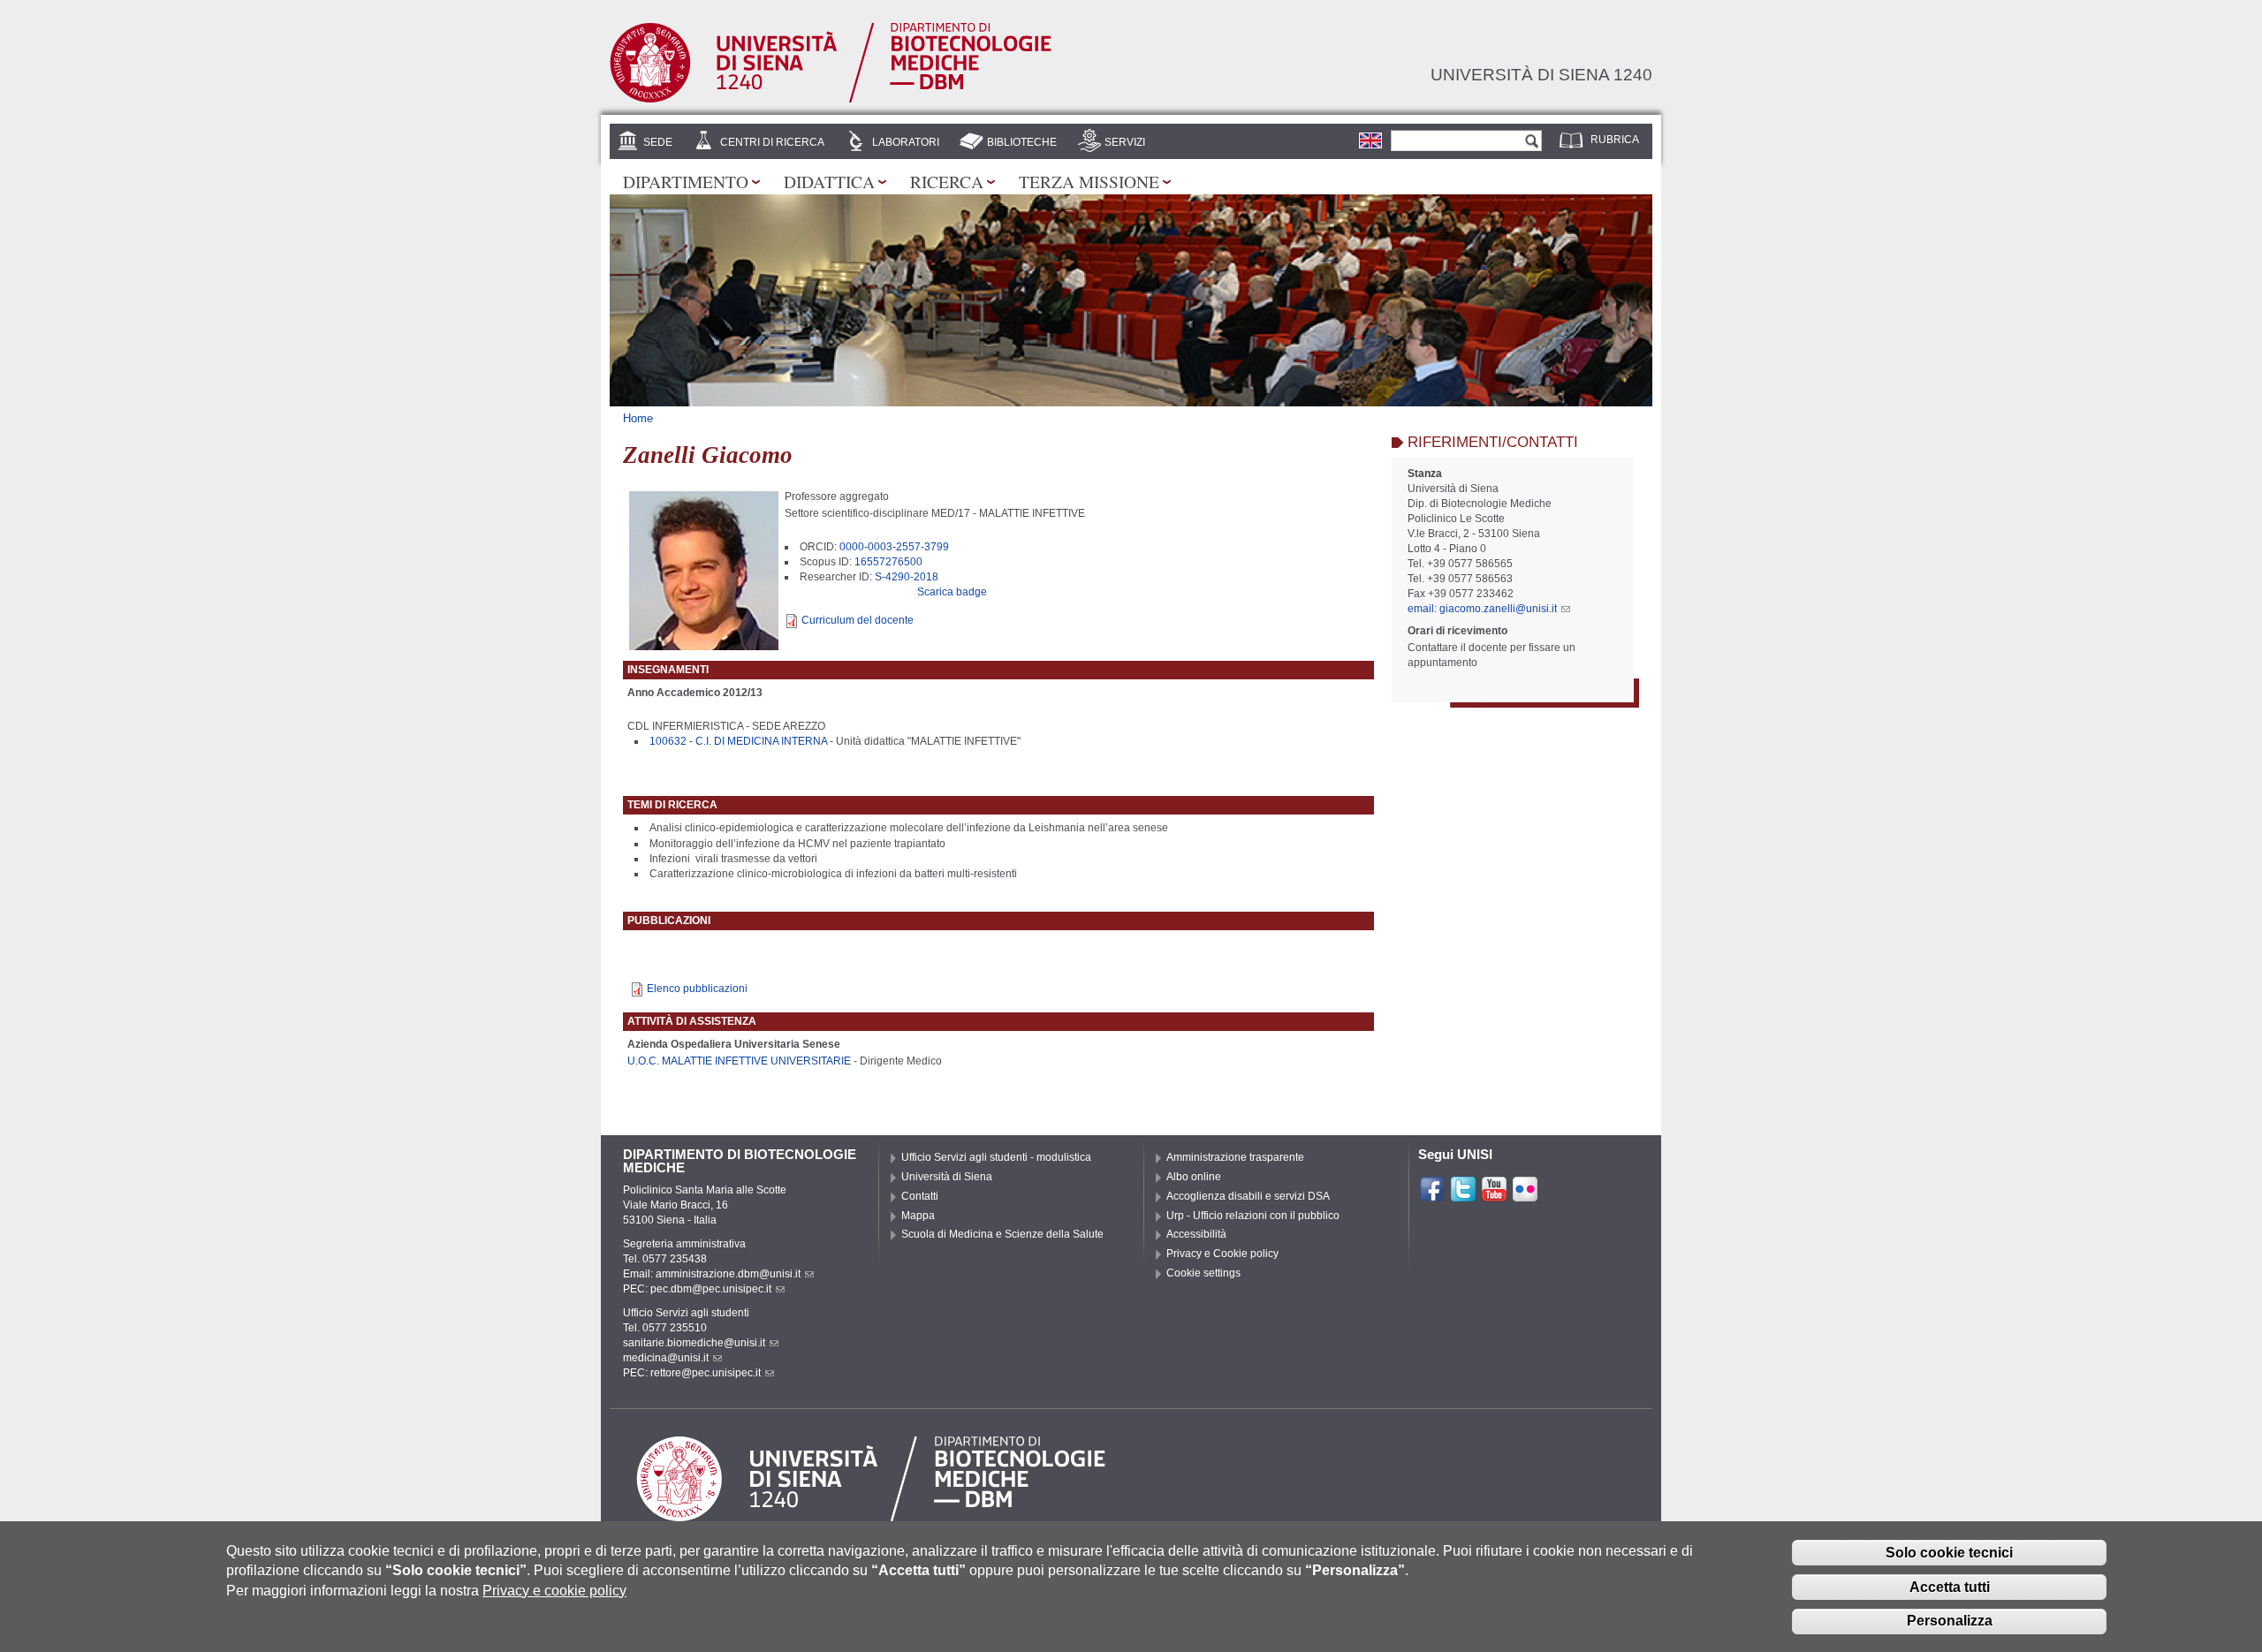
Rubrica (1615, 140)
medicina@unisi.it (666, 1358)
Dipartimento (686, 181)
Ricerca (947, 181)
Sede (658, 142)
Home (638, 418)
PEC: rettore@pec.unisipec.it (692, 1373)
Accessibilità (1196, 1234)
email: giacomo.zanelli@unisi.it (1482, 609)
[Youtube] (1494, 1194)
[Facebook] (1432, 1194)
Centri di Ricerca (772, 142)
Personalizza (1950, 1621)
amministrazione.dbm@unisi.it (728, 1274)
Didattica (829, 181)
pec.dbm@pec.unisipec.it (711, 1289)
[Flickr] (1525, 1194)
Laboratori (906, 142)
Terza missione (1089, 181)
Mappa (918, 1216)
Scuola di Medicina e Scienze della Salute (1002, 1234)
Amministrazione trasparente (1235, 1157)
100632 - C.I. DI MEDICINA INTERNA (738, 741)
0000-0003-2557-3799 (894, 547)
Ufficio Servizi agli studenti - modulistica (996, 1157)
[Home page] (831, 100)
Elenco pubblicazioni (697, 989)
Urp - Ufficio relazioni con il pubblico (1253, 1216)
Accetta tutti (1950, 1586)
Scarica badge (952, 592)
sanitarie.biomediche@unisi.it (694, 1343)
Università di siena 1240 (1541, 74)
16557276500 (888, 562)
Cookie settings (1203, 1273)
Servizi (1125, 142)
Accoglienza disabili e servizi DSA (1248, 1196)
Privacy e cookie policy (554, 1590)
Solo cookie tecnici (1949, 1552)
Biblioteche (1022, 142)
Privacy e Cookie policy (1222, 1254)
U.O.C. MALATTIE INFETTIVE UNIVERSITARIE (739, 1061)
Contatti (920, 1196)
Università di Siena (947, 1177)
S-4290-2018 (907, 577)
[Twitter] (1463, 1194)
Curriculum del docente (858, 620)
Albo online (1194, 1177)
